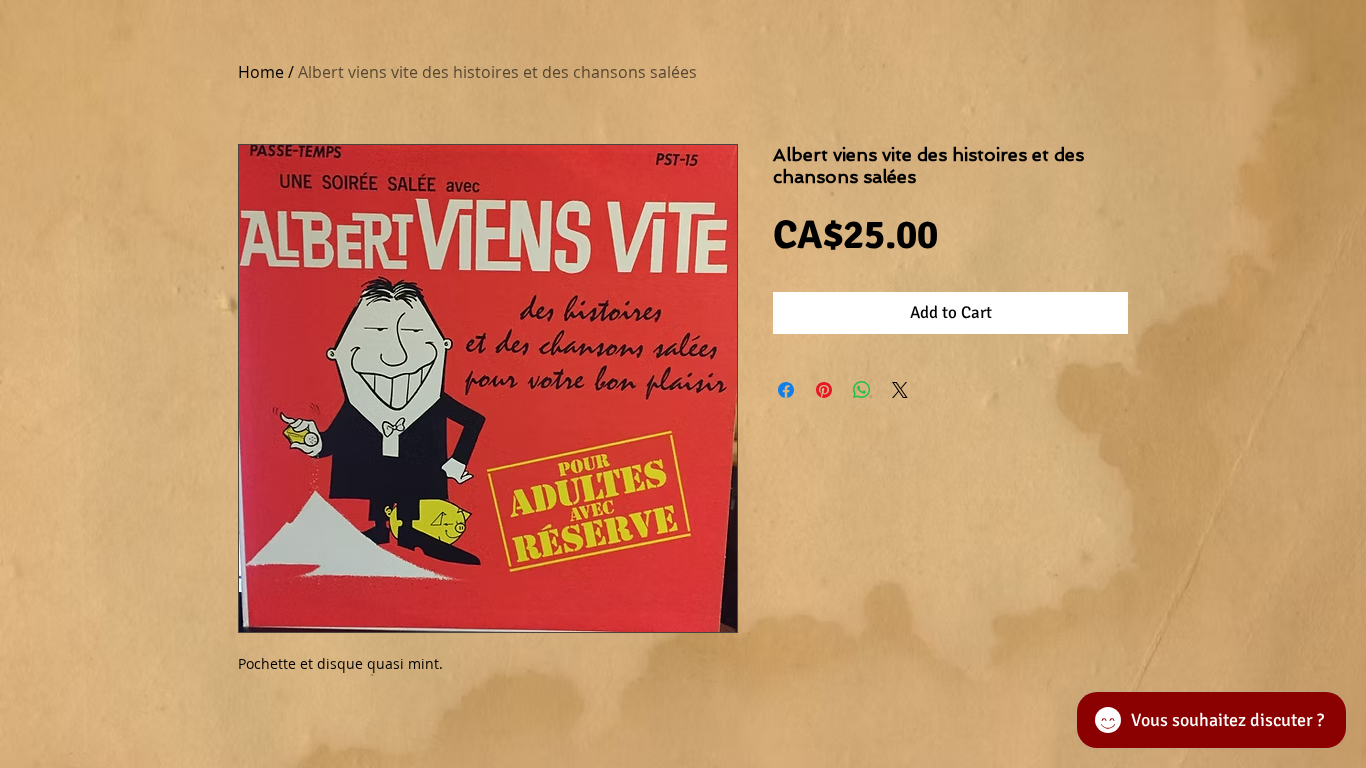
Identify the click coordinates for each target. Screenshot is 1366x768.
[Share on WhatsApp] (862, 390)
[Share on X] (900, 390)
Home (261, 72)
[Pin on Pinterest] (824, 390)
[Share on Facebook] (786, 390)
